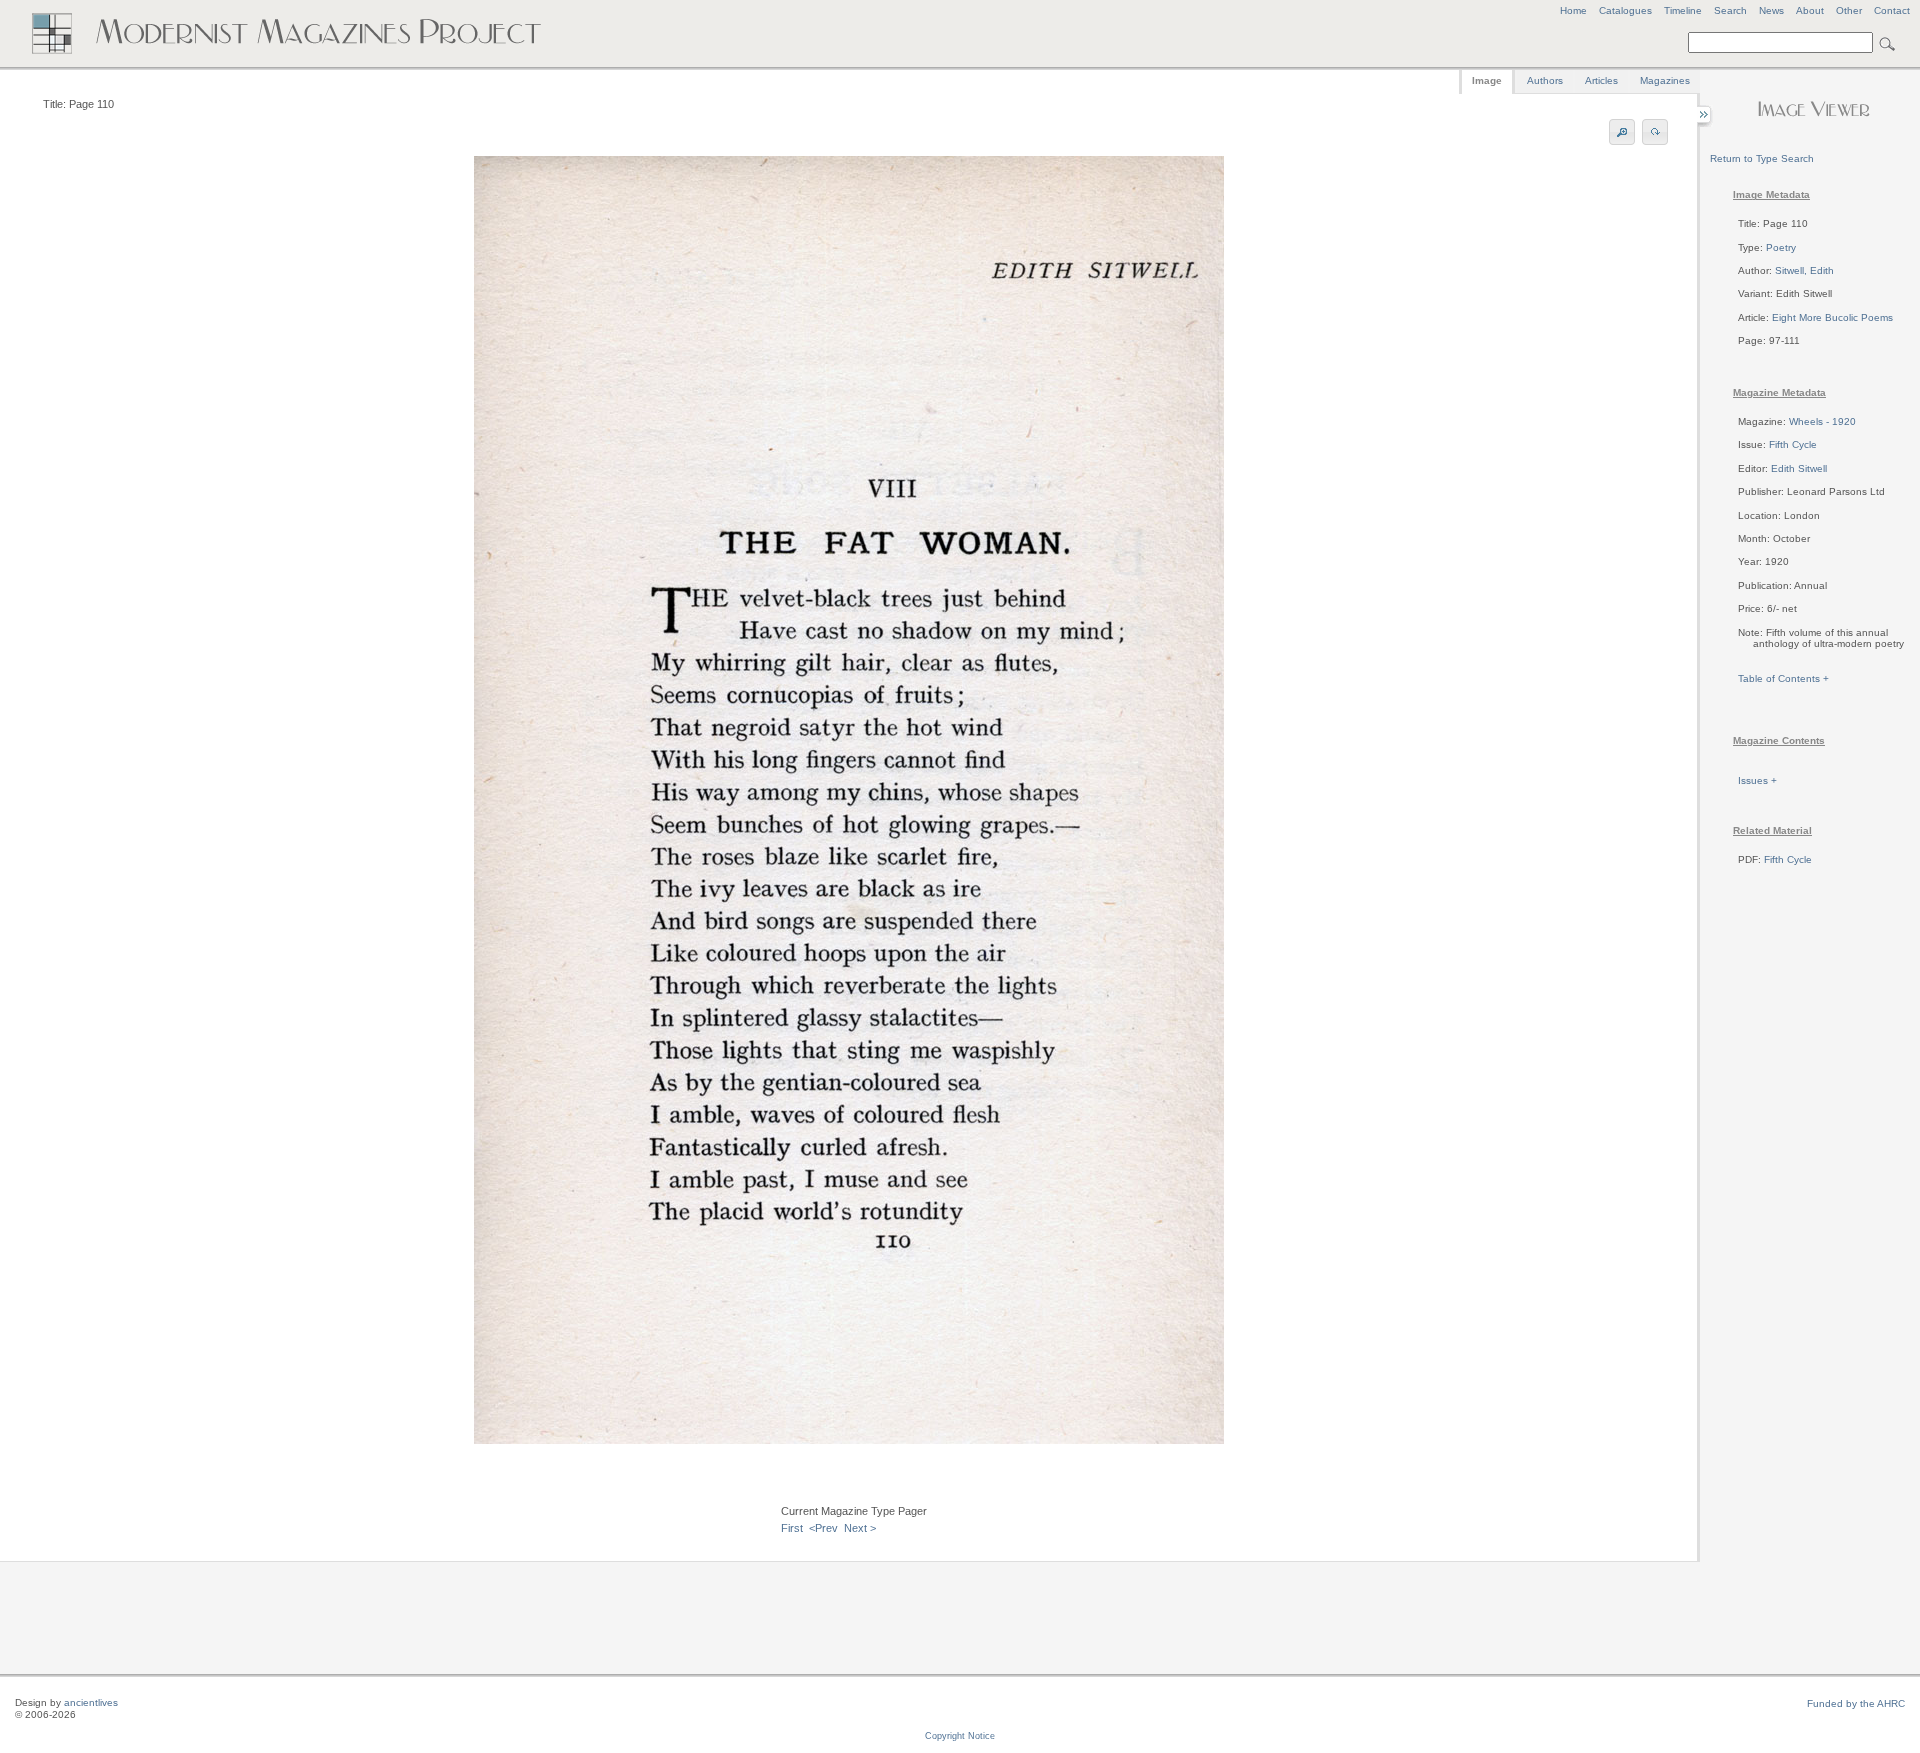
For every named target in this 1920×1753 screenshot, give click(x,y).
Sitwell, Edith (1804, 270)
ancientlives (91, 1702)
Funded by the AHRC (1856, 1703)
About (1810, 10)
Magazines (1665, 80)
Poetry (1781, 247)
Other (1849, 10)
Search (1730, 10)
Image (1487, 80)
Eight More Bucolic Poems (1832, 317)
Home (1573, 10)
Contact (1892, 10)
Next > (860, 1528)
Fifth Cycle (1793, 444)
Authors (1545, 80)
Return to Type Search (1762, 158)
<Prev (823, 1528)
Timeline (1683, 10)
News (1771, 10)
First (792, 1528)
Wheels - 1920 (1822, 421)
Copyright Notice (960, 1736)
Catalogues (1625, 10)
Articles (1601, 80)
